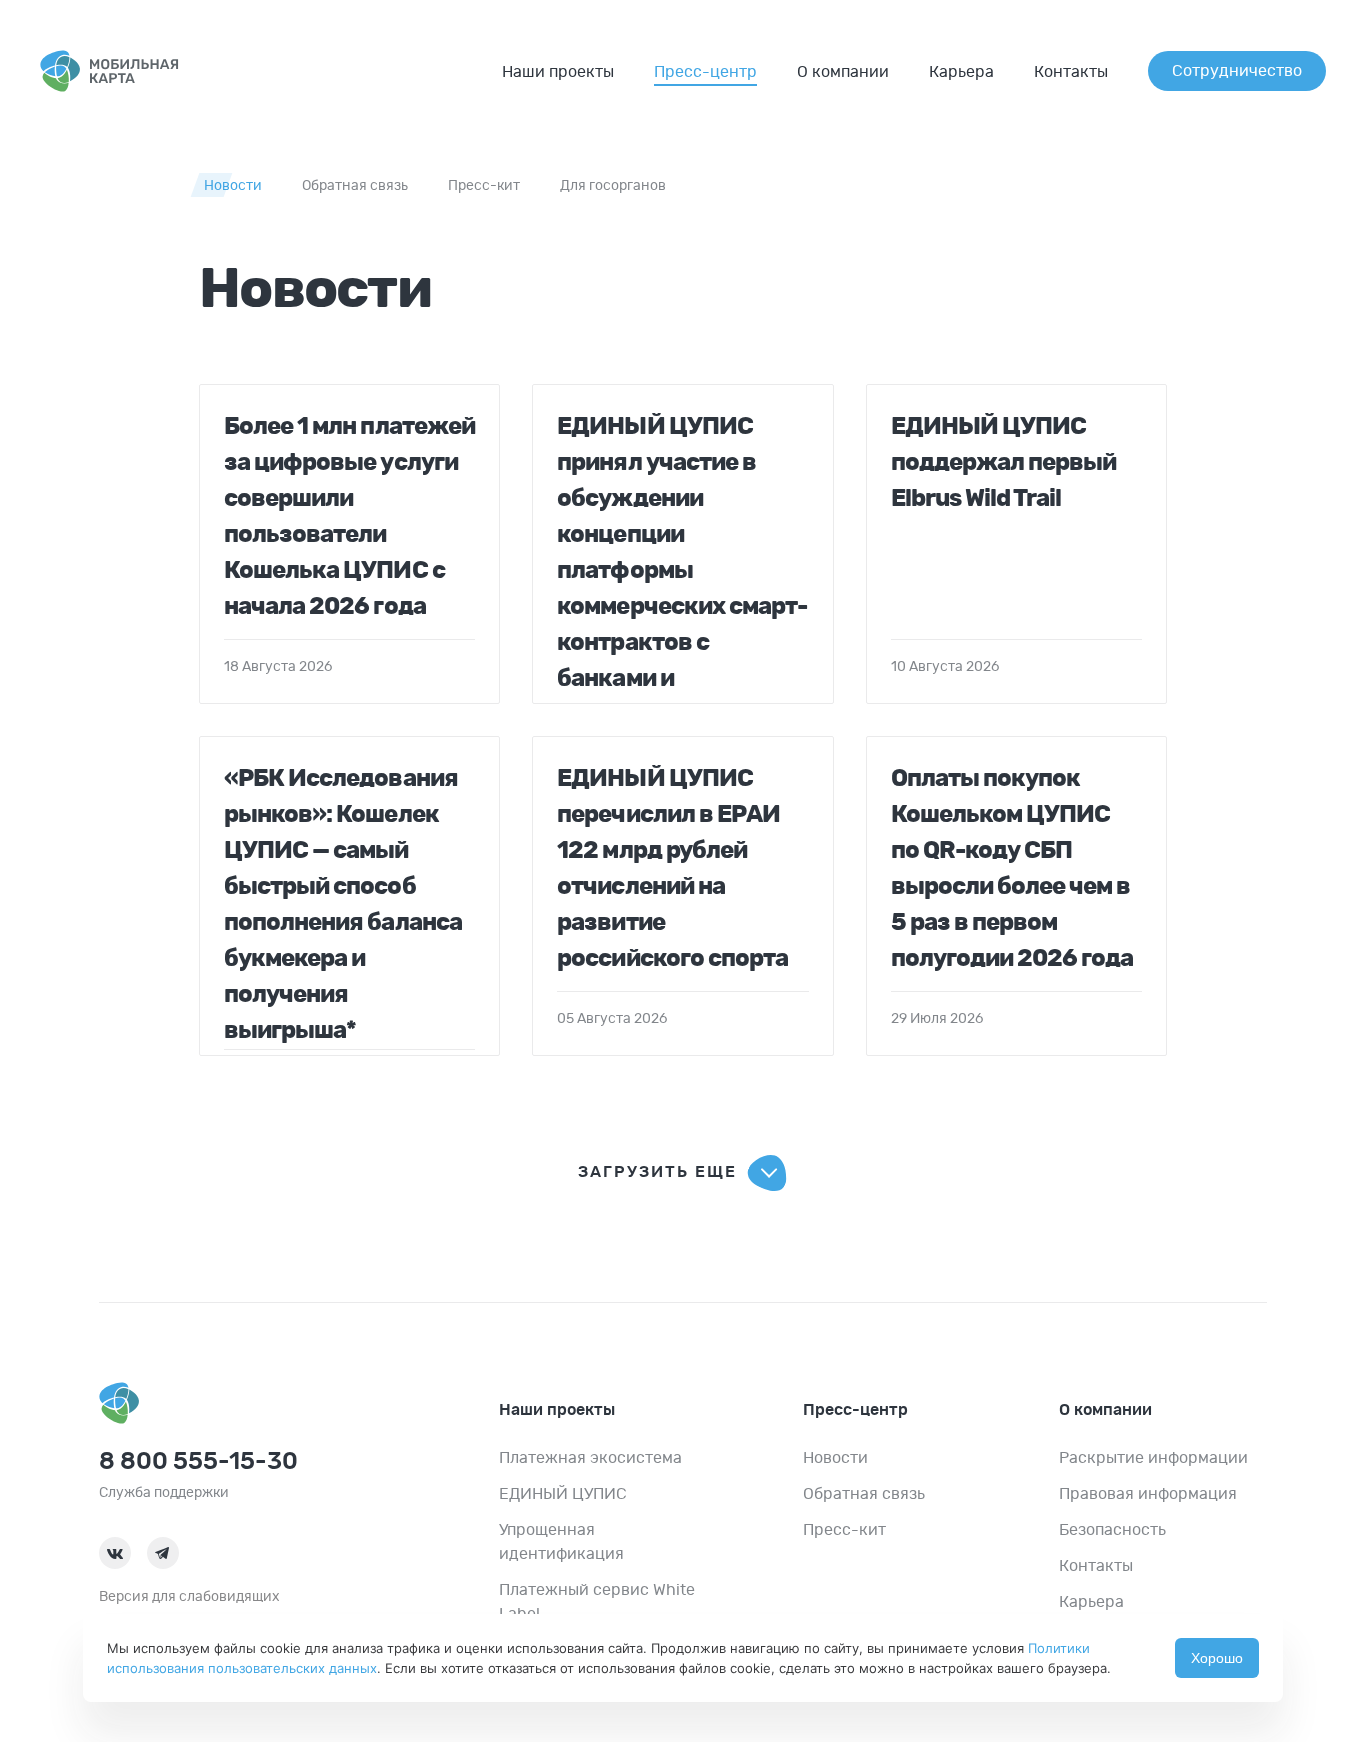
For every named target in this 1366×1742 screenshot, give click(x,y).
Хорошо (1217, 1658)
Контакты (1071, 72)
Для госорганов (613, 186)
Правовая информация (1148, 1494)
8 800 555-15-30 (198, 1462)
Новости (233, 186)
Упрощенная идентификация (561, 1542)
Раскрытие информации (1153, 1458)
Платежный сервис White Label (597, 1602)
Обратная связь (355, 186)
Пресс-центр (705, 72)
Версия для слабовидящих (189, 1597)
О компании (843, 72)
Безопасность (1112, 1530)
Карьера (961, 72)
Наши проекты (558, 72)
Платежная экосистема (590, 1458)
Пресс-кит (484, 186)
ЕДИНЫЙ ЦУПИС (563, 1494)
